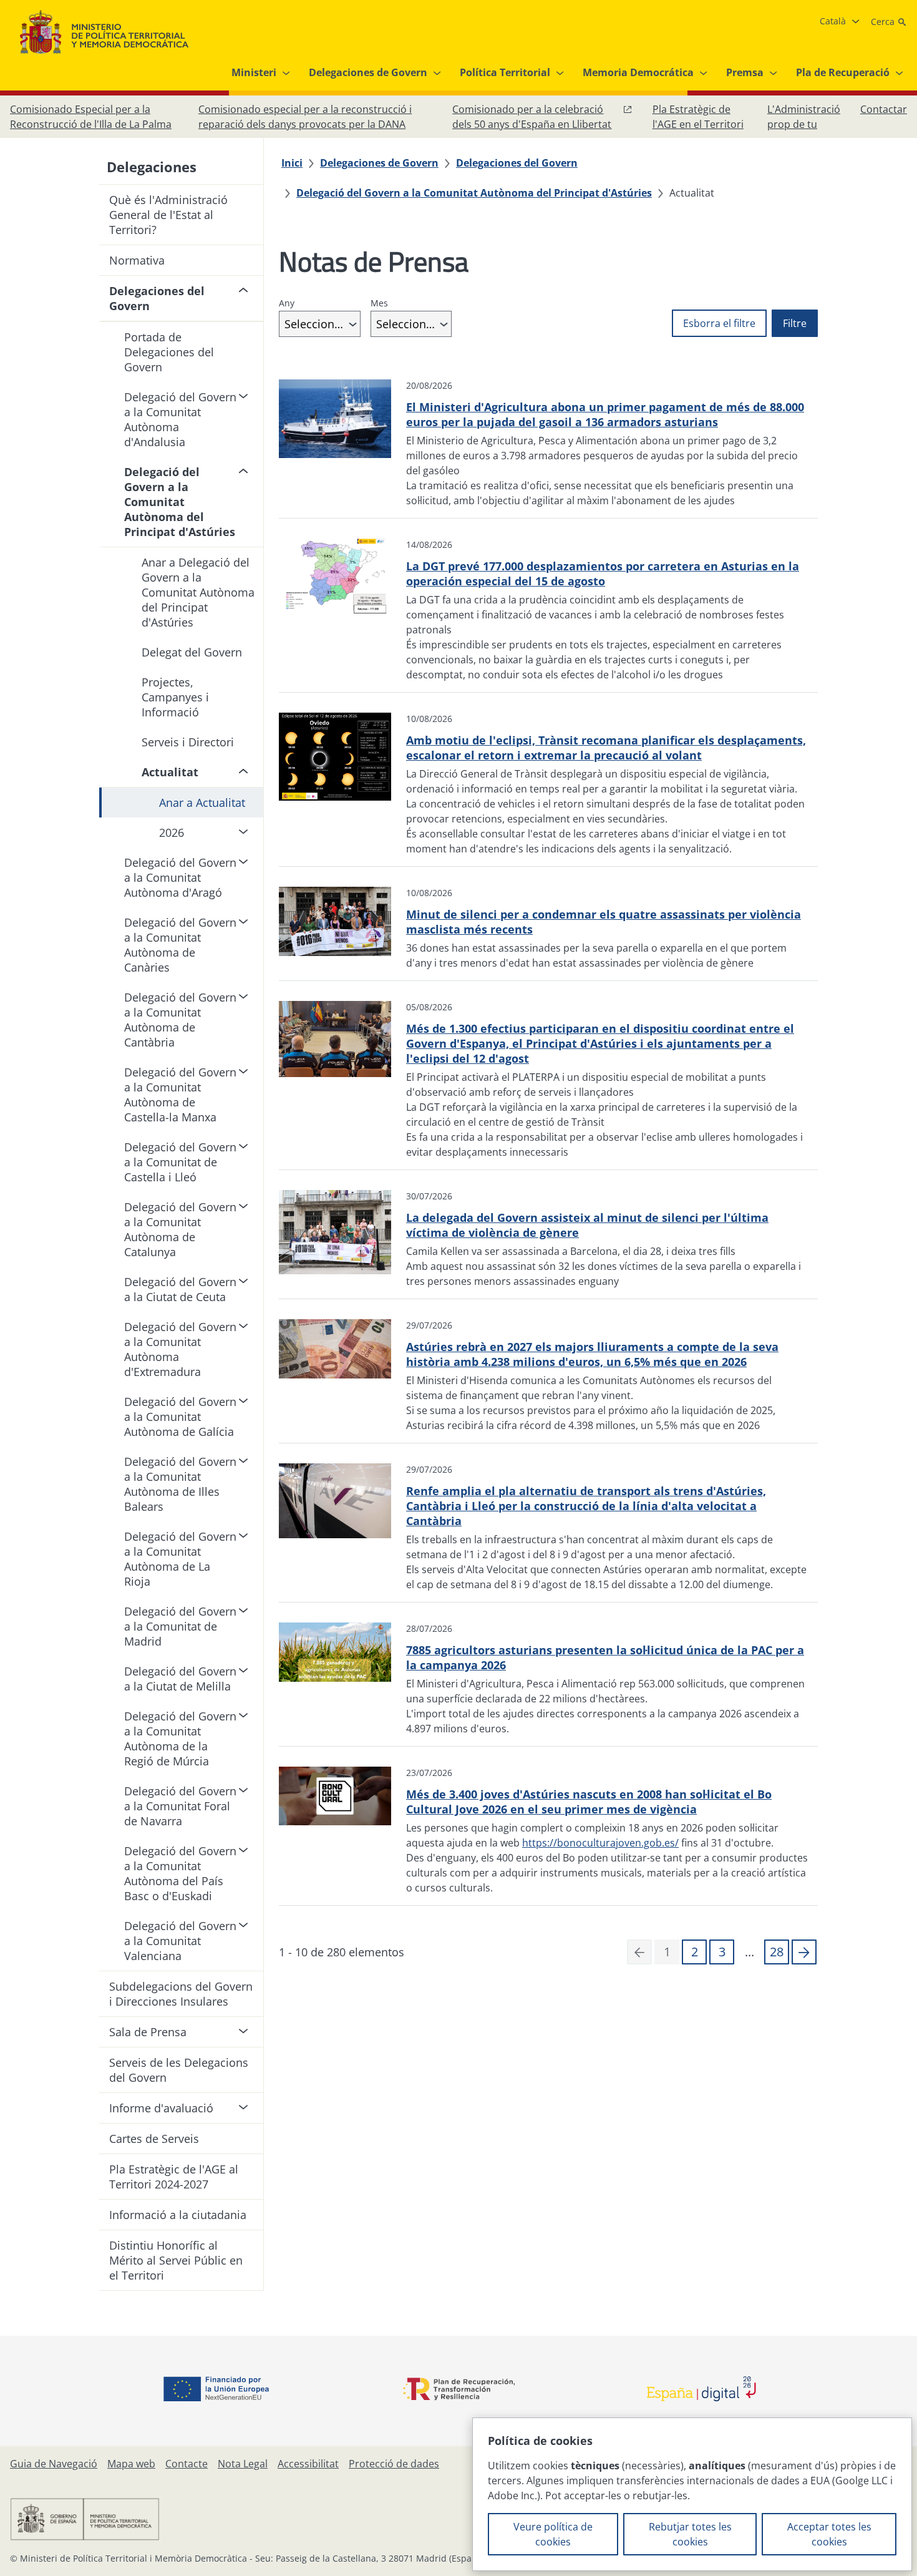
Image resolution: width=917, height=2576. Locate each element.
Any (287, 303)
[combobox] (320, 324)
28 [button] (777, 1952)
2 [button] (695, 1952)
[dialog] (692, 2494)
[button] (804, 1952)
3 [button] (722, 1952)
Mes (379, 303)
